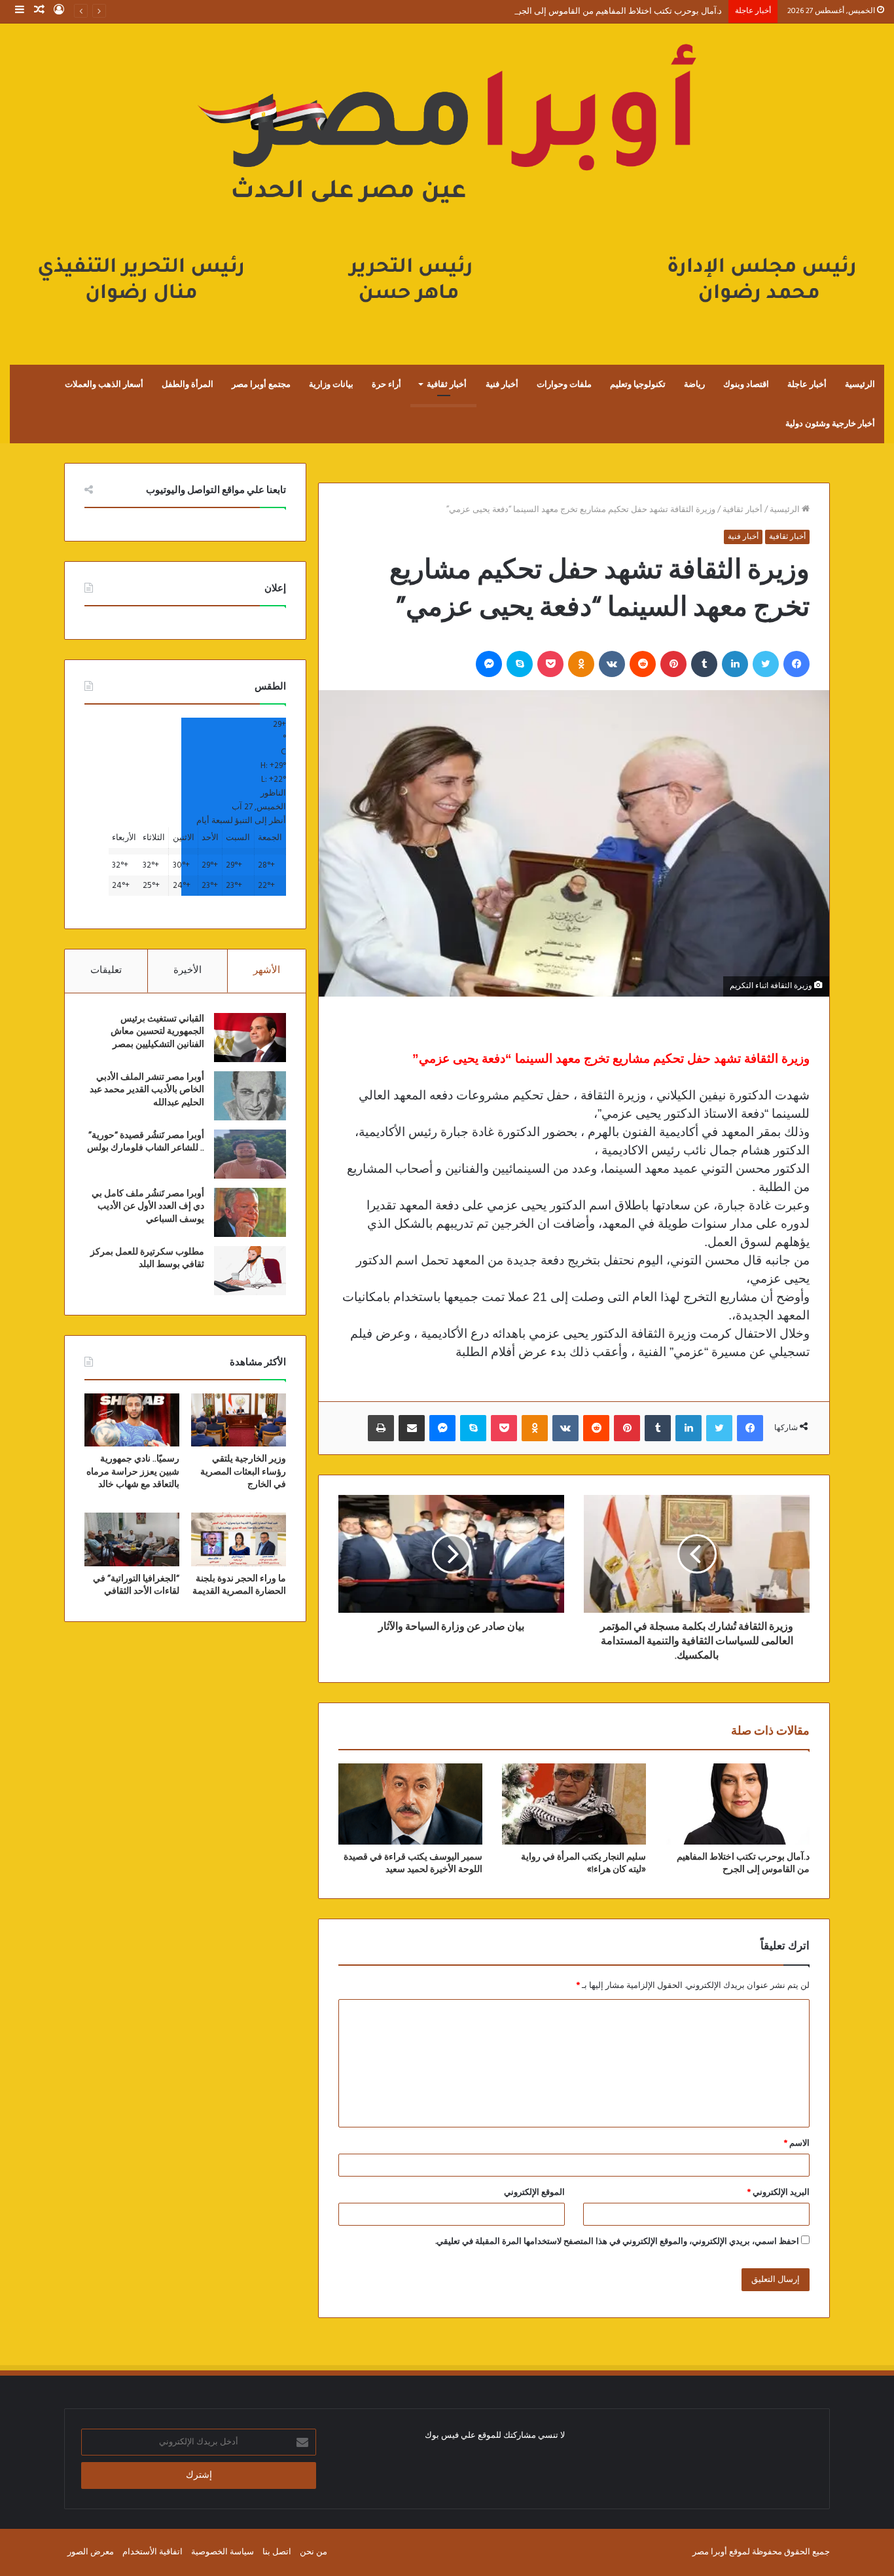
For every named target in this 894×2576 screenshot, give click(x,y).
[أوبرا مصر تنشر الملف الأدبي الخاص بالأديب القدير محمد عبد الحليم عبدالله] (250, 1096)
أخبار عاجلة (807, 384)
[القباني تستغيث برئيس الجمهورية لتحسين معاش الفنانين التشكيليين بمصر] (250, 1038)
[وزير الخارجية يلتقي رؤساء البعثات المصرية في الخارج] (239, 1420)
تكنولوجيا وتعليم (638, 384)
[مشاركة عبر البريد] (412, 1428)
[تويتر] (766, 664)
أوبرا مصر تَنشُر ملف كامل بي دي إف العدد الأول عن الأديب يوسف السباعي (148, 1206)
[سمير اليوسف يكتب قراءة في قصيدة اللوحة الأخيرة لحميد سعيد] (410, 1804)
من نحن (313, 2552)
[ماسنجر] (489, 664)
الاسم (797, 2144)
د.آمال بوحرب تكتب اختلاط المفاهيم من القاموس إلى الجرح (617, 11)
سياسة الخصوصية (223, 2552)
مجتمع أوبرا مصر (261, 384)
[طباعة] (381, 1428)
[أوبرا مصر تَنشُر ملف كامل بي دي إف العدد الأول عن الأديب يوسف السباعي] (250, 1212)
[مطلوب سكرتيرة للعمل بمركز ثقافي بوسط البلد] (250, 1271)
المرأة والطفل (188, 384)
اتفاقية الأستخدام (152, 2552)
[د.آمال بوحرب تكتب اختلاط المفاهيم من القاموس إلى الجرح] (738, 1804)
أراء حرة (386, 384)
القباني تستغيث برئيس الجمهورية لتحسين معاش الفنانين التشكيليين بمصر (157, 1032)
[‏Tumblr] (704, 664)
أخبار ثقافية (447, 384)
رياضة (694, 384)
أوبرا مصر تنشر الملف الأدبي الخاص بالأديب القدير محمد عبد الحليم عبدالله (147, 1090)
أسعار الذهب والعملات (104, 384)
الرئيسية (860, 384)
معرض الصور (91, 2552)
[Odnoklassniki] (581, 664)
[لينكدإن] (735, 664)
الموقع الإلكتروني (534, 2193)
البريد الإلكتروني (778, 2193)
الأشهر (267, 970)
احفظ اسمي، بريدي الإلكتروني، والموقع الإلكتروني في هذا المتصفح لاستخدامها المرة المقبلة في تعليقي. (617, 2242)
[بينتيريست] (673, 664)
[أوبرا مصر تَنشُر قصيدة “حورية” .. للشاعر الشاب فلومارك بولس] (250, 1154)
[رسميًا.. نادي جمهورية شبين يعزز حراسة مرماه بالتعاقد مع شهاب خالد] (132, 1420)
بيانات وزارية (331, 384)
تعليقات (106, 970)
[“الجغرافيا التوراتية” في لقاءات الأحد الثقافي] (132, 1539)
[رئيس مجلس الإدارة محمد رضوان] (447, 181)
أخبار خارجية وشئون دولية (830, 424)
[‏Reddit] (643, 664)
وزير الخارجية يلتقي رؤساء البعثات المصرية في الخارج (243, 1472)
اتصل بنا (277, 2552)
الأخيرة (188, 970)
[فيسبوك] (796, 664)
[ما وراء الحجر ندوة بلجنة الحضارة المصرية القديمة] (239, 1539)
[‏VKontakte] (612, 664)
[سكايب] (520, 664)
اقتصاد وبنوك (746, 384)
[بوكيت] (550, 664)
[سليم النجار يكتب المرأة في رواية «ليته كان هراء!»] (574, 1804)
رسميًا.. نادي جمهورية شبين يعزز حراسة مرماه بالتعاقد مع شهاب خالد (133, 1472)
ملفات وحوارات (564, 384)
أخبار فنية (502, 384)
